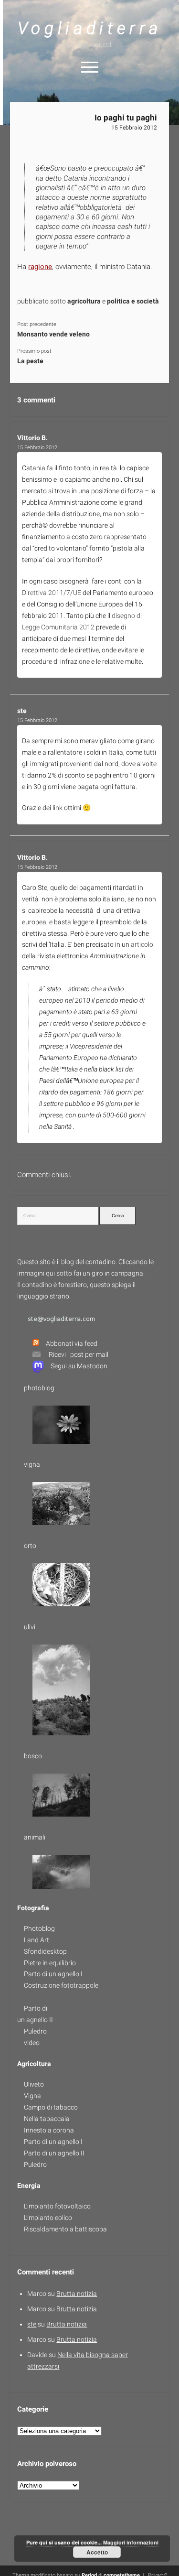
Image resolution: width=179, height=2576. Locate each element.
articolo (142, 944)
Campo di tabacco (51, 2107)
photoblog (39, 1388)
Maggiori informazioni (131, 2542)
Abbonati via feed (72, 1343)
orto (30, 1546)
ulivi (30, 1627)
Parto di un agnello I (53, 1974)
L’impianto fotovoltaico (57, 2206)
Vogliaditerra (89, 28)
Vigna (32, 2096)
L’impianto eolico (48, 2218)
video (32, 2043)
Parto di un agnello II (54, 2153)
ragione (40, 267)
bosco (33, 1756)
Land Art (37, 1940)
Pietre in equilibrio (50, 1963)
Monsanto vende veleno (53, 334)
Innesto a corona (49, 2130)
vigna (32, 1464)
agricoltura (84, 301)
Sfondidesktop (45, 1951)
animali (35, 1837)
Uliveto (34, 2084)
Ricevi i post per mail (79, 1354)
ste (22, 711)
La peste (30, 361)
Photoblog (39, 1928)
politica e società (134, 301)
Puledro (35, 2031)
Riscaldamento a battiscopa (65, 2229)
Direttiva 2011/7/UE (52, 593)
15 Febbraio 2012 (134, 128)
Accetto (97, 2552)
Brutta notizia (77, 2294)
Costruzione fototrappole (61, 1985)
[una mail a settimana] (33, 1354)
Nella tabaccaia (47, 2119)
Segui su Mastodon (79, 1366)
